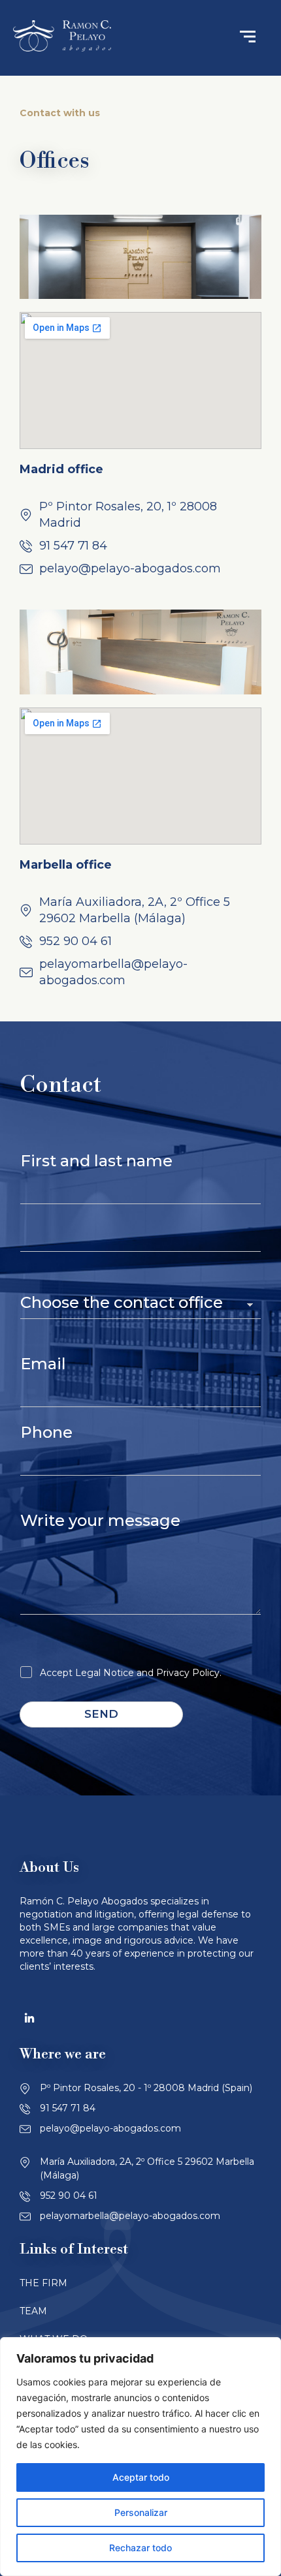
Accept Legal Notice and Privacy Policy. (131, 1673)
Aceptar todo (141, 2477)
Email (43, 1364)
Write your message (100, 1520)
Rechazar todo (140, 2548)
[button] (248, 38)
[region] (140, 2457)
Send (101, 1714)
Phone (46, 1432)
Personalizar (141, 2512)
